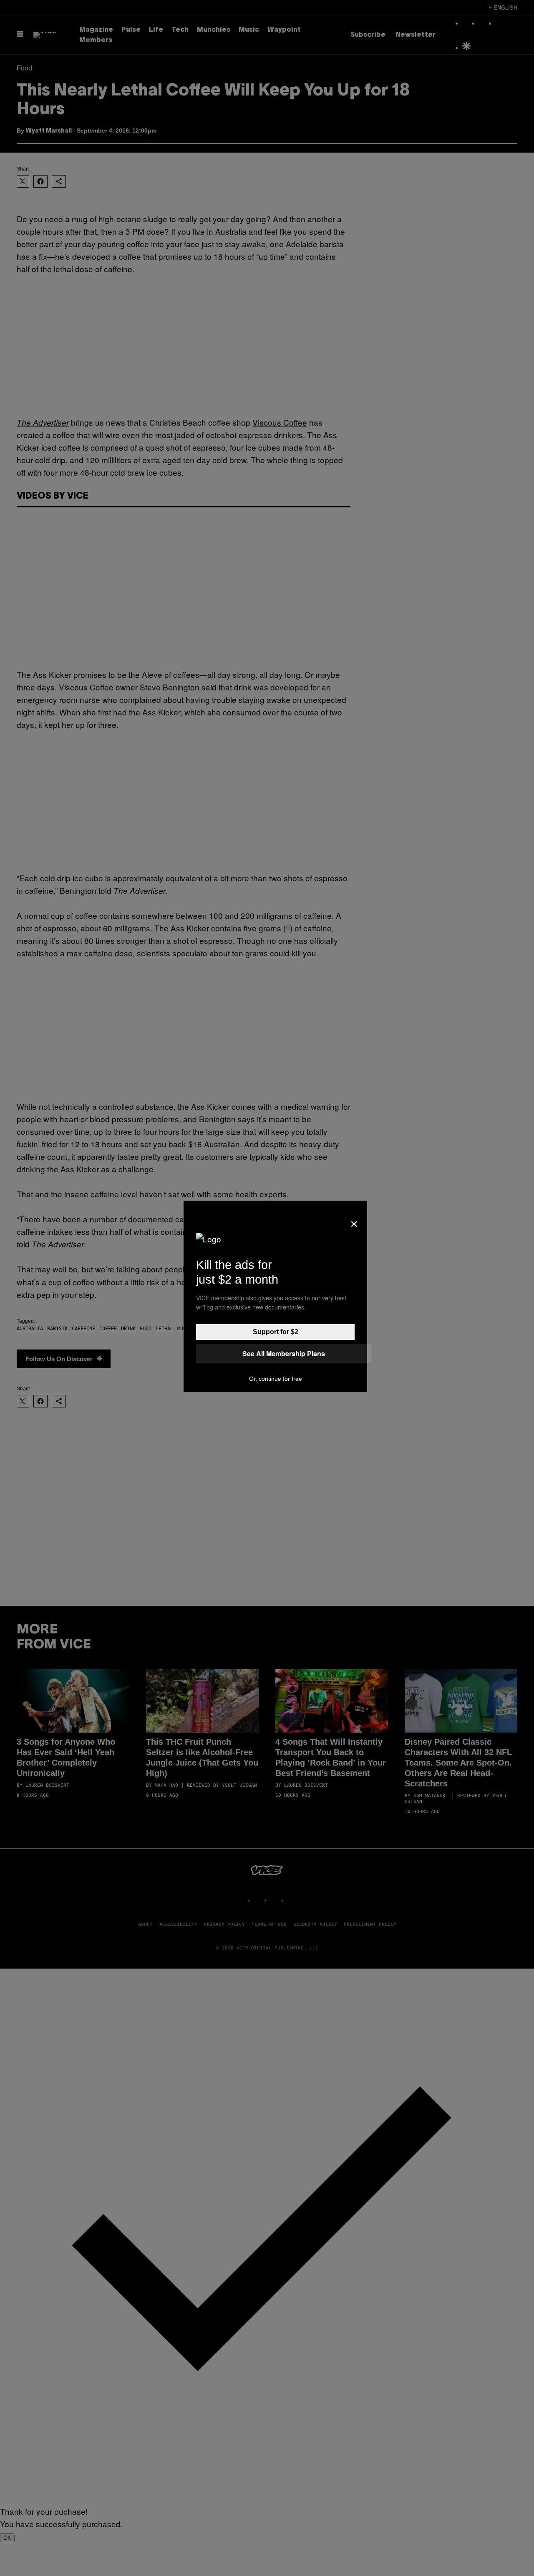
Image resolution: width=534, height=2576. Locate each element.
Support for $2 (276, 1332)
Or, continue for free (276, 1379)
